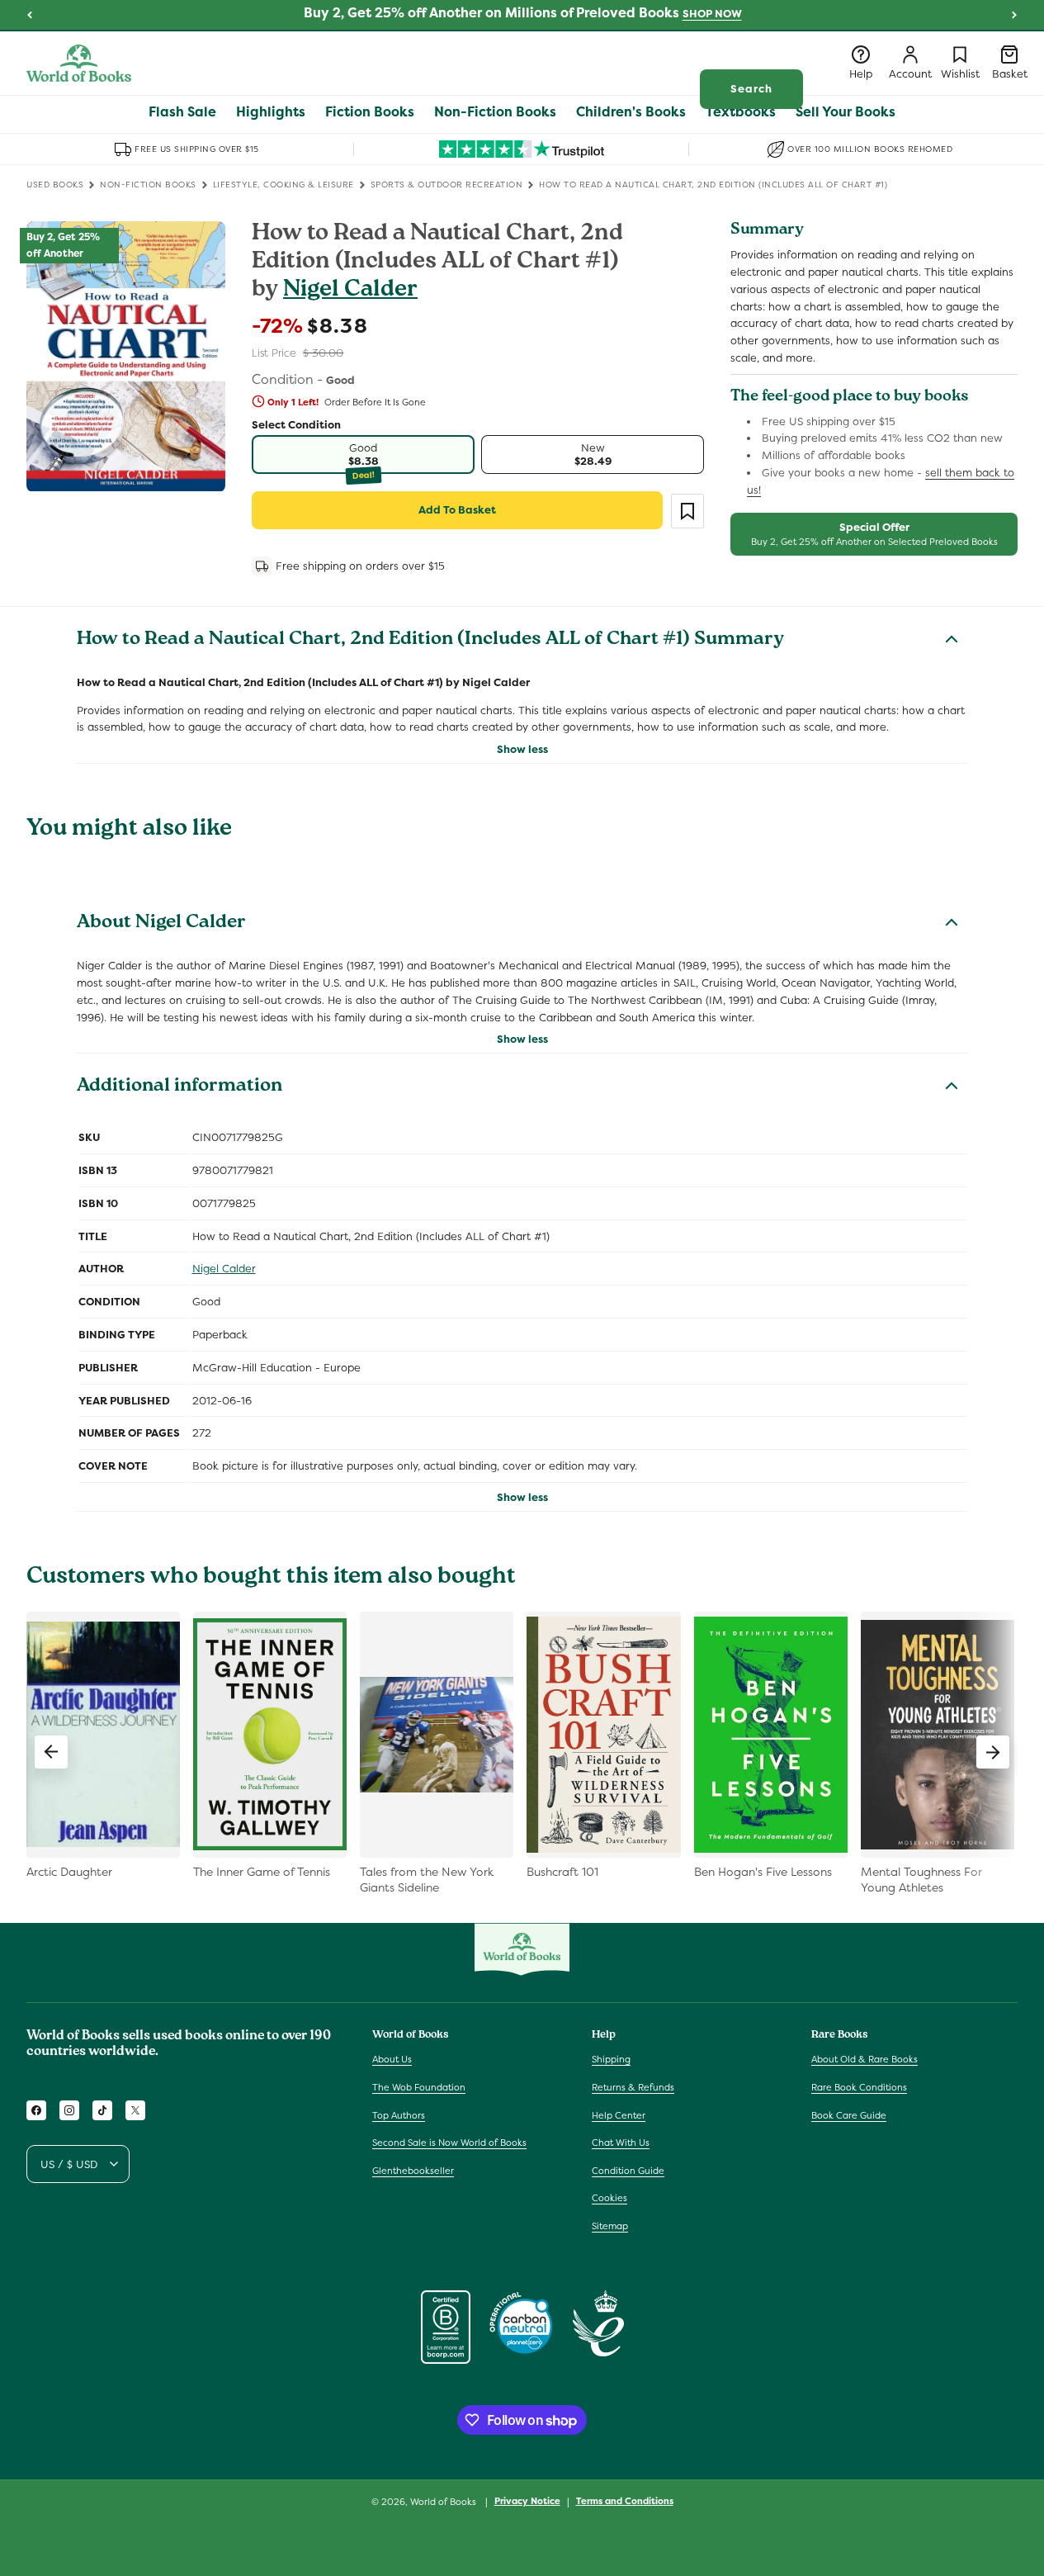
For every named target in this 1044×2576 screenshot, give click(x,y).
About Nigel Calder (161, 924)
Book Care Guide (849, 2115)
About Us (392, 2059)
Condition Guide (628, 2171)
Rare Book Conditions (859, 2087)
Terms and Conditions (625, 2501)
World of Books (444, 2502)
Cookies (609, 2198)
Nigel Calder (350, 291)
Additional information (180, 1087)
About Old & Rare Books (864, 2059)
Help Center (619, 2115)
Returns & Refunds (633, 2087)
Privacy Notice (527, 2501)
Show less (522, 749)
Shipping (611, 2059)
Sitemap (610, 2226)
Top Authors (399, 2115)
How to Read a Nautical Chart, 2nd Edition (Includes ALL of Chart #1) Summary (430, 641)
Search (751, 89)
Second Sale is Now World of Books (449, 2143)
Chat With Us (621, 2143)
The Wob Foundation (419, 2087)
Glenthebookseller (413, 2171)
